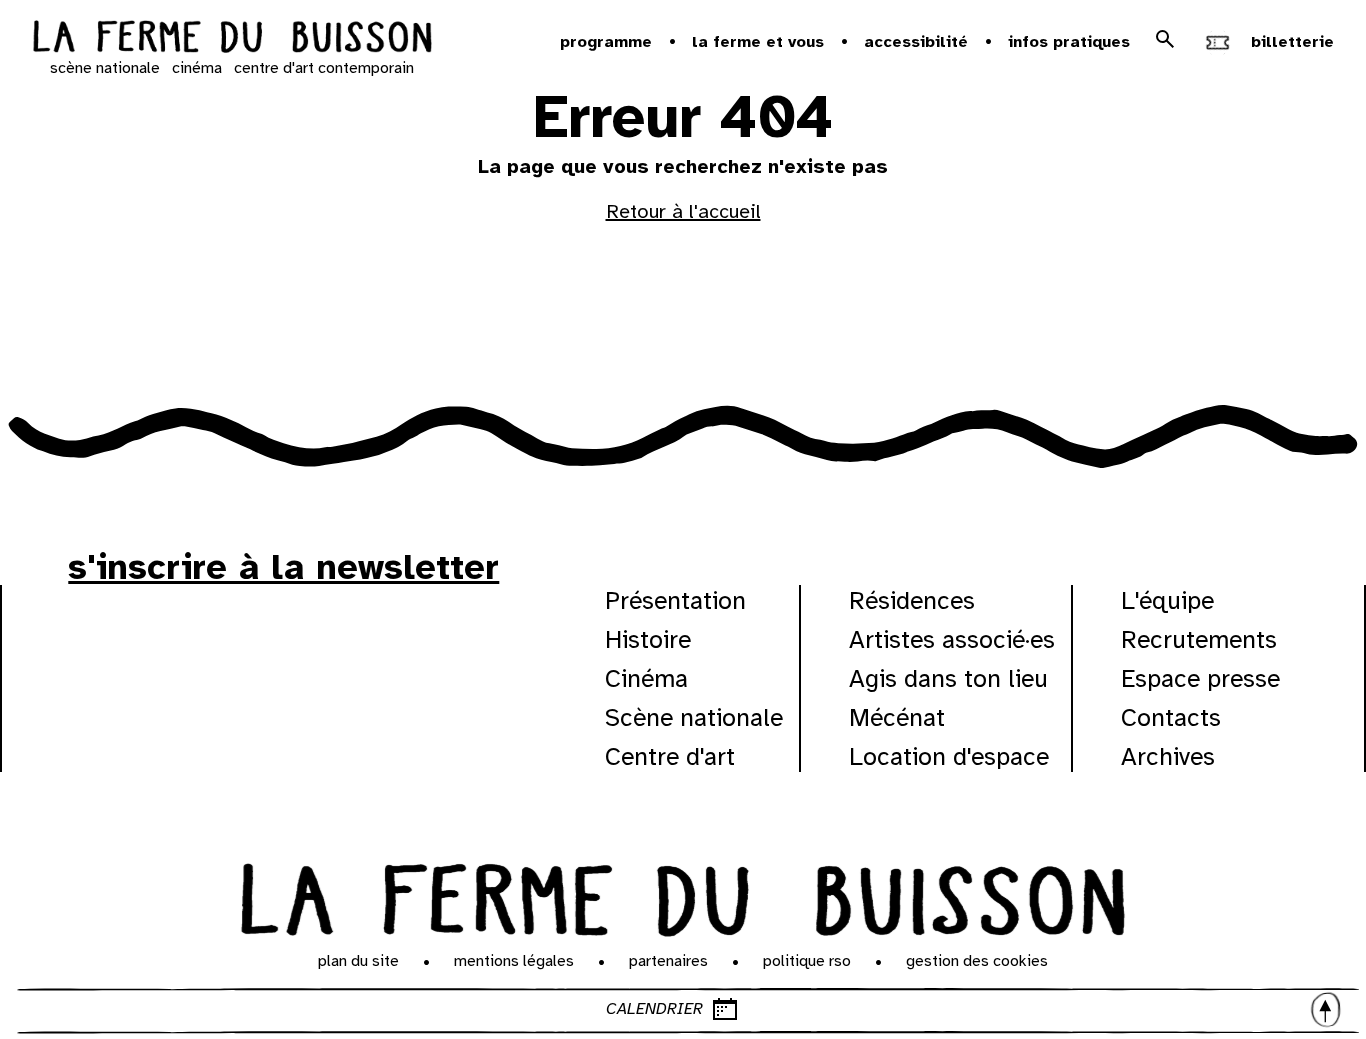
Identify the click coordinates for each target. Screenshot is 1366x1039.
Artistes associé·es (952, 639)
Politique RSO (807, 961)
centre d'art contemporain (324, 68)
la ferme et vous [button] (758, 42)
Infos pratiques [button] (1069, 42)
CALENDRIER (654, 1009)
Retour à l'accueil (683, 211)
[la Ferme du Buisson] (682, 896)
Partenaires (668, 961)
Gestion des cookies (977, 961)
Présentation (675, 600)
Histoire (648, 639)
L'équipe (1167, 600)
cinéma (197, 68)
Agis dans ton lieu (948, 678)
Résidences (912, 600)
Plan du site (358, 961)
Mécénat (897, 717)
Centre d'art (670, 756)
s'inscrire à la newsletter (283, 567)
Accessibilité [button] (916, 42)
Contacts (1171, 717)
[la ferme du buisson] (232, 39)
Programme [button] (606, 42)
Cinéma (646, 678)
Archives (1168, 756)
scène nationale (105, 68)
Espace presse (1200, 678)
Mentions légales (514, 961)
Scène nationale (694, 717)
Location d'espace (949, 756)
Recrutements (1199, 639)
